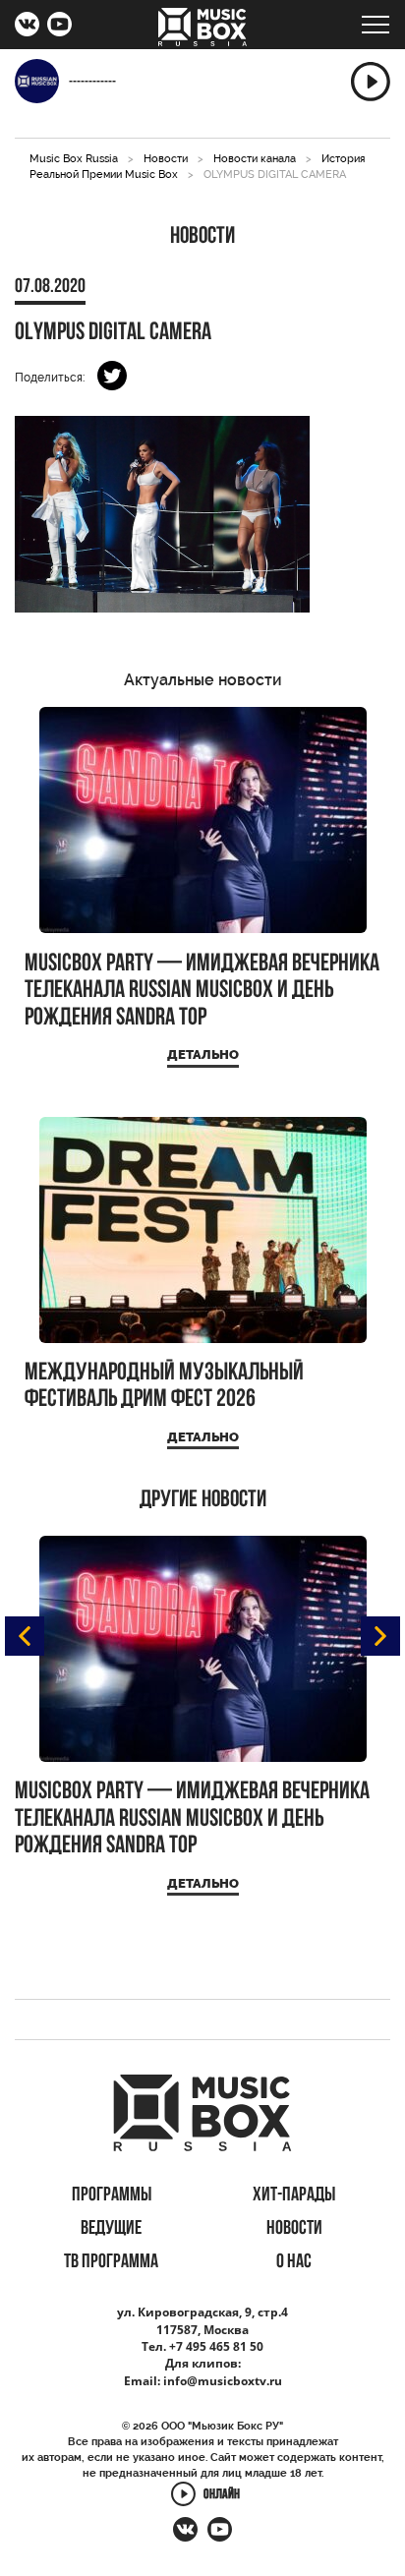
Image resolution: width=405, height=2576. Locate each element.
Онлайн (222, 2495)
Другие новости (203, 1500)
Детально (203, 1054)
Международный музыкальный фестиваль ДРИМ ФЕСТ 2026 (164, 1387)
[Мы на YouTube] (59, 27)
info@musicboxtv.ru (223, 2381)
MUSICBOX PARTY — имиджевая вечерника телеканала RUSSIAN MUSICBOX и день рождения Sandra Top (202, 991)
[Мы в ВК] (27, 27)
